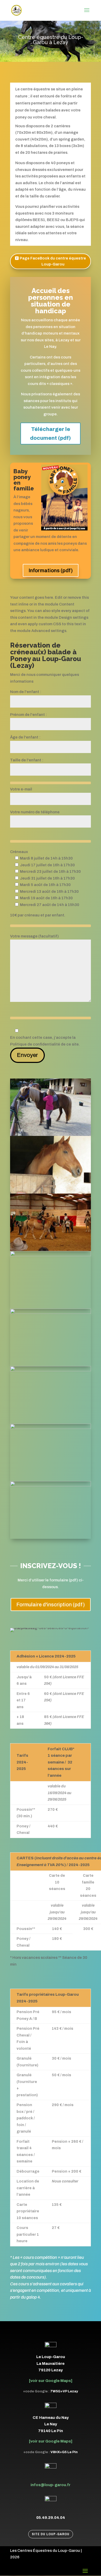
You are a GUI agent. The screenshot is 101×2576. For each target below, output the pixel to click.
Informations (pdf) (51, 570)
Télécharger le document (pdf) (51, 434)
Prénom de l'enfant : (28, 715)
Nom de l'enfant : (26, 692)
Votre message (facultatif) (34, 936)
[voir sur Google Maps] (51, 2381)
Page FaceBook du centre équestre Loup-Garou (53, 261)
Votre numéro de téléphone (35, 812)
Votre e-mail (21, 789)
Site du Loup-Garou (51, 2534)
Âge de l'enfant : (25, 737)
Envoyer (27, 1055)
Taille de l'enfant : (27, 760)
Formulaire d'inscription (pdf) (51, 1605)
